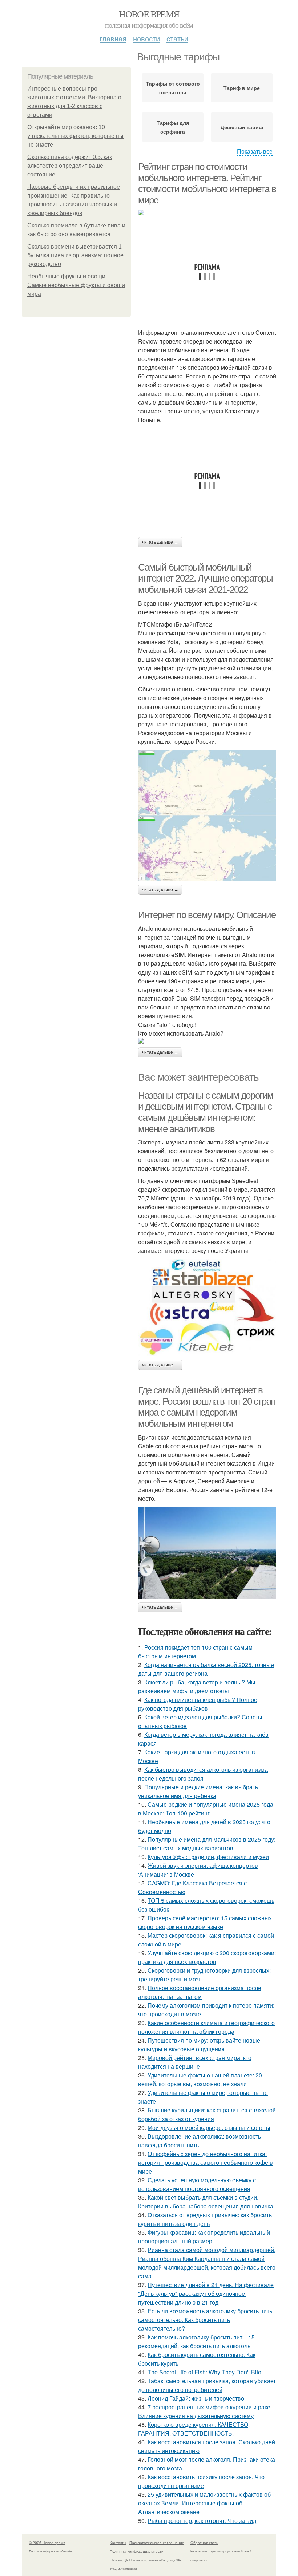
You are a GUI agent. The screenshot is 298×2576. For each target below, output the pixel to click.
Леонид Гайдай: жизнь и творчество (196, 2398)
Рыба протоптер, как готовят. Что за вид (202, 2521)
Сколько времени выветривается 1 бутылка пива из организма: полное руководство (75, 255)
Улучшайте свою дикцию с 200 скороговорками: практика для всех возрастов (207, 1957)
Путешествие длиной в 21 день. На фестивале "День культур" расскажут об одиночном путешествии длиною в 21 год (206, 2293)
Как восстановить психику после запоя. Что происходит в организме (201, 2481)
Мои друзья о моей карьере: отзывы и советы (209, 2128)
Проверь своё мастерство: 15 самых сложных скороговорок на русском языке (205, 1922)
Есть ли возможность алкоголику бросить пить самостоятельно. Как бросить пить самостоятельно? (205, 2320)
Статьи (177, 38)
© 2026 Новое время (47, 2543)
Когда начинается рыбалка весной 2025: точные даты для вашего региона (206, 1669)
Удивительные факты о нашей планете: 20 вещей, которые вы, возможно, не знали (200, 2079)
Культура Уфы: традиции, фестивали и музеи (208, 1857)
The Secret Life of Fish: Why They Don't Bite (204, 2372)
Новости (146, 38)
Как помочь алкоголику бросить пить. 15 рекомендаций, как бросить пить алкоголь (196, 2341)
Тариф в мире (242, 88)
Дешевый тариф (242, 127)
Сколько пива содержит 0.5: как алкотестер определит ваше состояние (70, 166)
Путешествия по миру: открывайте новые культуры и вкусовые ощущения (199, 2045)
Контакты (118, 2543)
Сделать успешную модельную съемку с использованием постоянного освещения (197, 2184)
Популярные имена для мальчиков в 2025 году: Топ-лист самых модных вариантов (207, 1844)
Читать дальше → (160, 542)
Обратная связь (204, 2543)
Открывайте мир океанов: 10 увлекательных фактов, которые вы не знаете (75, 136)
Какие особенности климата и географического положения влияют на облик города (206, 2027)
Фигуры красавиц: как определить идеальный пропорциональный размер (204, 2237)
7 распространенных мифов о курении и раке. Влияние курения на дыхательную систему (205, 2411)
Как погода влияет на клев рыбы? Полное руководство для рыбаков (198, 1704)
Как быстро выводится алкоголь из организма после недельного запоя (203, 1774)
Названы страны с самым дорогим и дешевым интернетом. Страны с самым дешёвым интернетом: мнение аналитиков (206, 1112)
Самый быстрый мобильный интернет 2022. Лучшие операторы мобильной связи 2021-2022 (206, 578)
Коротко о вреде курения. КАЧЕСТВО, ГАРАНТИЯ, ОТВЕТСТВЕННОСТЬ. (194, 2429)
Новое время (149, 14)
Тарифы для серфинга (173, 127)
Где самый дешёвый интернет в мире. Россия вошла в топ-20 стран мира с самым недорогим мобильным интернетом (207, 1407)
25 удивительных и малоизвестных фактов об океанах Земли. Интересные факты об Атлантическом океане (204, 2503)
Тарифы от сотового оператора (173, 88)
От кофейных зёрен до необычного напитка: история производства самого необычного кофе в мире (206, 2162)
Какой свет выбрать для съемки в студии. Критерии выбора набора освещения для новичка (206, 2202)
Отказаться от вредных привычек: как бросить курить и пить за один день (205, 2219)
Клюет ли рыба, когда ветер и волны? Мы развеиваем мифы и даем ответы (197, 1686)
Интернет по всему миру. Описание (207, 915)
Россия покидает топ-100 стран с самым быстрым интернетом (195, 1652)
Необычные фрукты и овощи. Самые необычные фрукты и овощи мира (76, 285)
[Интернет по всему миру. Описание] (207, 1041)
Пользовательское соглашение (157, 2543)
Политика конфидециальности (137, 2551)
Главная (113, 38)
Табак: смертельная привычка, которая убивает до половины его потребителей (207, 2385)
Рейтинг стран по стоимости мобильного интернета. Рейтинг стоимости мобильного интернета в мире (207, 183)
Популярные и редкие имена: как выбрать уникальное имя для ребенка (198, 1791)
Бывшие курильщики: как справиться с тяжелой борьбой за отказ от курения (207, 2114)
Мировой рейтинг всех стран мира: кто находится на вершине (195, 2062)
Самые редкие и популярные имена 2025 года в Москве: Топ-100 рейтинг (206, 1809)
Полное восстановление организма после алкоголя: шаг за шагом (200, 1992)
